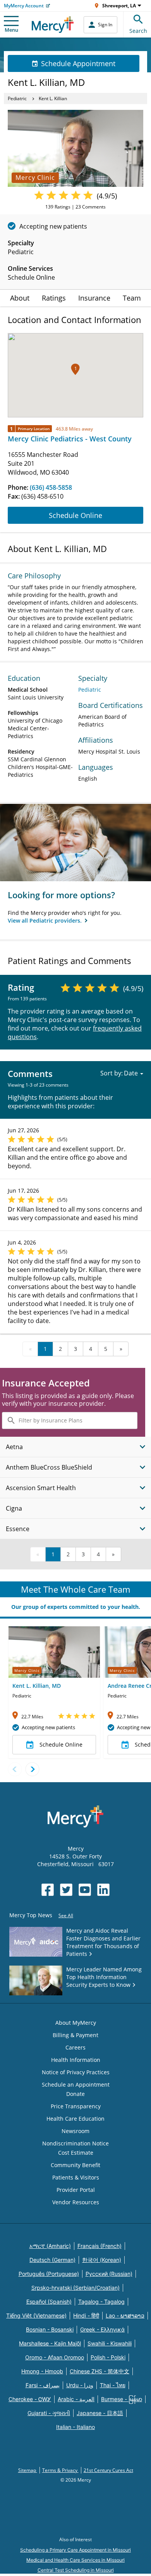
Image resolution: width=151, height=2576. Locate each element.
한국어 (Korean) (102, 2260)
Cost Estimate (76, 2153)
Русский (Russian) (109, 2274)
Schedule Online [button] (61, 1744)
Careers (75, 2047)
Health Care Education (75, 2119)
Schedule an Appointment (76, 2085)
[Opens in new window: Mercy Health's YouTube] (85, 1890)
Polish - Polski (108, 2357)
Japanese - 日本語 (100, 2413)
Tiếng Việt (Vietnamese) (36, 2315)
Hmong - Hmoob (42, 2371)
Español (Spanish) (49, 2302)
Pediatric (17, 98)
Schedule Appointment (78, 63)
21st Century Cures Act (108, 2470)
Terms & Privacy (60, 2470)
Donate (75, 2094)
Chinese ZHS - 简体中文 (100, 2371)
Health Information (76, 2060)
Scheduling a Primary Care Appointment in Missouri (75, 2550)
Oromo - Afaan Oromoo (55, 2357)
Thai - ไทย (113, 2385)
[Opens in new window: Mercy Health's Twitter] (66, 1890)
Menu (11, 30)
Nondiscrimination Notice (75, 2143)
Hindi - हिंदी (86, 2315)
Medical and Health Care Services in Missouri (75, 2560)
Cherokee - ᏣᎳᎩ (30, 2399)
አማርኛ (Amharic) (50, 2246)
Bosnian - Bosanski (50, 2329)
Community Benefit (75, 2165)
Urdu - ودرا (80, 2385)
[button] (75, 369)
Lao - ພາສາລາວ (125, 2315)
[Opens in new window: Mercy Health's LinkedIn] (103, 1890)
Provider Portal (76, 2190)
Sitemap (28, 2470)
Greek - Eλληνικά (102, 2329)
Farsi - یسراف (43, 2385)
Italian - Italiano (75, 2427)
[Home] (53, 25)
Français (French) (100, 2246)
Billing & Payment (75, 2035)
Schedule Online (75, 515)
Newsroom (75, 2131)
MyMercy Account (24, 6)
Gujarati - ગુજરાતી (49, 2413)
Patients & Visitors (76, 2177)
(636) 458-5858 (51, 487)
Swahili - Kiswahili (110, 2343)
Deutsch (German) (52, 2260)
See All (66, 1915)
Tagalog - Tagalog (101, 2302)
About (20, 298)
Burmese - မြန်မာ (122, 2399)
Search (138, 31)
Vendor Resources (76, 2202)
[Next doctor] (32, 1769)
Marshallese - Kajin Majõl (50, 2343)
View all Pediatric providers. (45, 920)
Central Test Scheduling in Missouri (76, 2570)
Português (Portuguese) (49, 2274)
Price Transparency (76, 2106)
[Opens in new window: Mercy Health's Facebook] (48, 1890)
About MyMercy (76, 2023)
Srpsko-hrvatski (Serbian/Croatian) (75, 2288)
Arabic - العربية (76, 2399)
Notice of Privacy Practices (76, 2072)
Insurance (94, 298)
